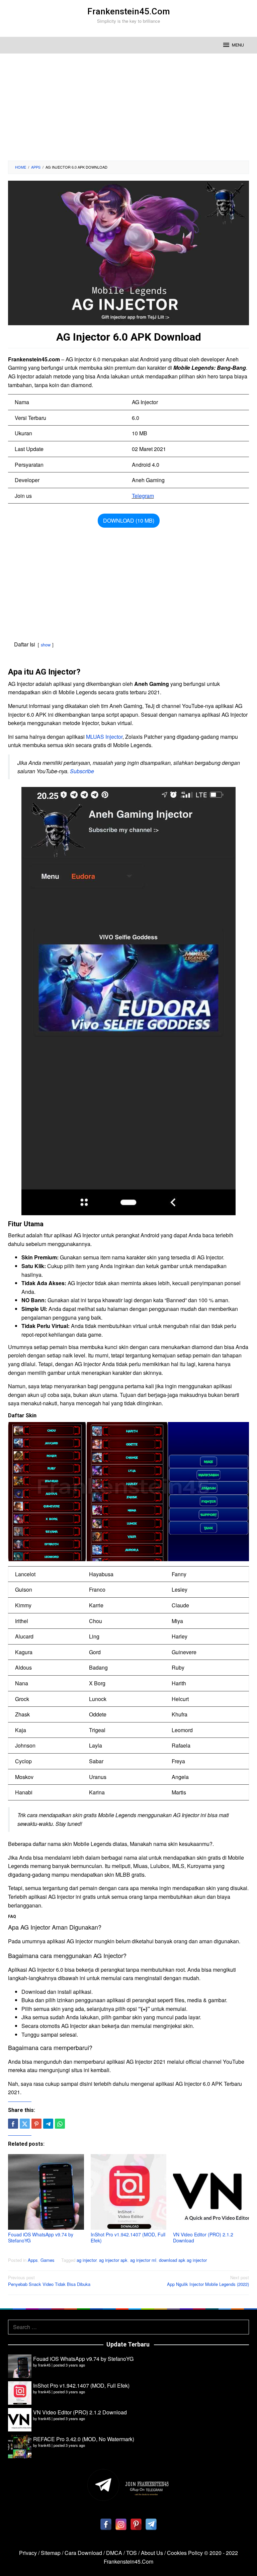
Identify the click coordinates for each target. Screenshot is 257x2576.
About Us (152, 2553)
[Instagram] (121, 2524)
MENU (238, 45)
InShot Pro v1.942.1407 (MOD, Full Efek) (128, 2237)
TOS (132, 2553)
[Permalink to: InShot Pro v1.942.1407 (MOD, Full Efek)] (129, 2192)
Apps (33, 2260)
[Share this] (13, 2124)
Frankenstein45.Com (129, 11)
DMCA (114, 2553)
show (46, 645)
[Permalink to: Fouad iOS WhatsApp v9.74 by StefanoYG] (46, 2192)
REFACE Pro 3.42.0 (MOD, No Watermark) (84, 2439)
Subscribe (82, 771)
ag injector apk (113, 2260)
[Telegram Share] (48, 2124)
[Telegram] (151, 2524)
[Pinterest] (136, 2524)
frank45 (44, 2365)
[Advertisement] (128, 107)
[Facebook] (106, 2524)
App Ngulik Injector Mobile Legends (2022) (208, 2281)
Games (48, 2260)
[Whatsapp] (60, 2124)
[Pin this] (36, 2124)
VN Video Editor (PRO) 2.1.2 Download (203, 2237)
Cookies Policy (185, 2553)
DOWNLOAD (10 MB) (129, 520)
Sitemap (51, 2553)
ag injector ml (143, 2260)
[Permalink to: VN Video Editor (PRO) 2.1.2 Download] (211, 2192)
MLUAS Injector (104, 737)
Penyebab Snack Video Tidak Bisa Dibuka (49, 2281)
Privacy (28, 2553)
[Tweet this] (25, 2124)
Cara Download (83, 2553)
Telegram (143, 496)
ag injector (87, 2260)
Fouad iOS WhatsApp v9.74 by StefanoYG (41, 2237)
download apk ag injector (183, 2260)
